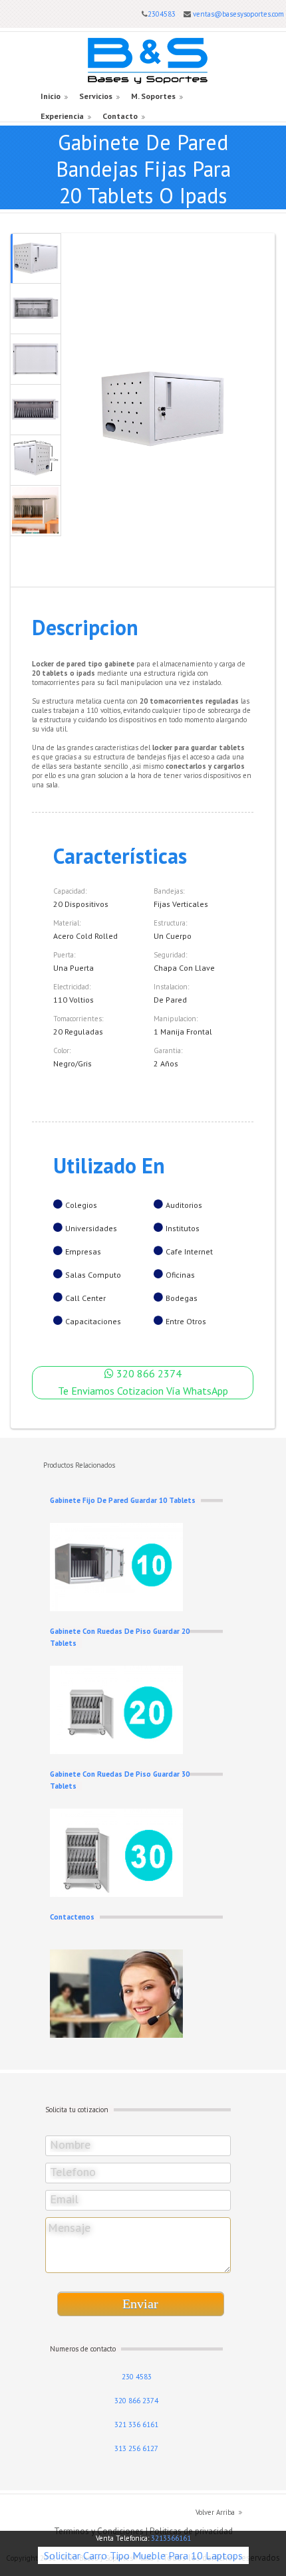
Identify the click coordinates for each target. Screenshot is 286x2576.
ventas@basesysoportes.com (238, 14)
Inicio (51, 96)
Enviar (140, 2304)
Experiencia (62, 116)
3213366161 (171, 2538)
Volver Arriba (215, 2512)
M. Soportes (153, 96)
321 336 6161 (136, 2425)
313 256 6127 (136, 2448)
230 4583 (137, 2377)
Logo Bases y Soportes (148, 61)
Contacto (120, 116)
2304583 (162, 14)
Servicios (96, 96)
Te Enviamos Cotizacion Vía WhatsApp (143, 1391)
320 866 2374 (148, 1373)
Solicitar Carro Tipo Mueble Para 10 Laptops (143, 2555)
